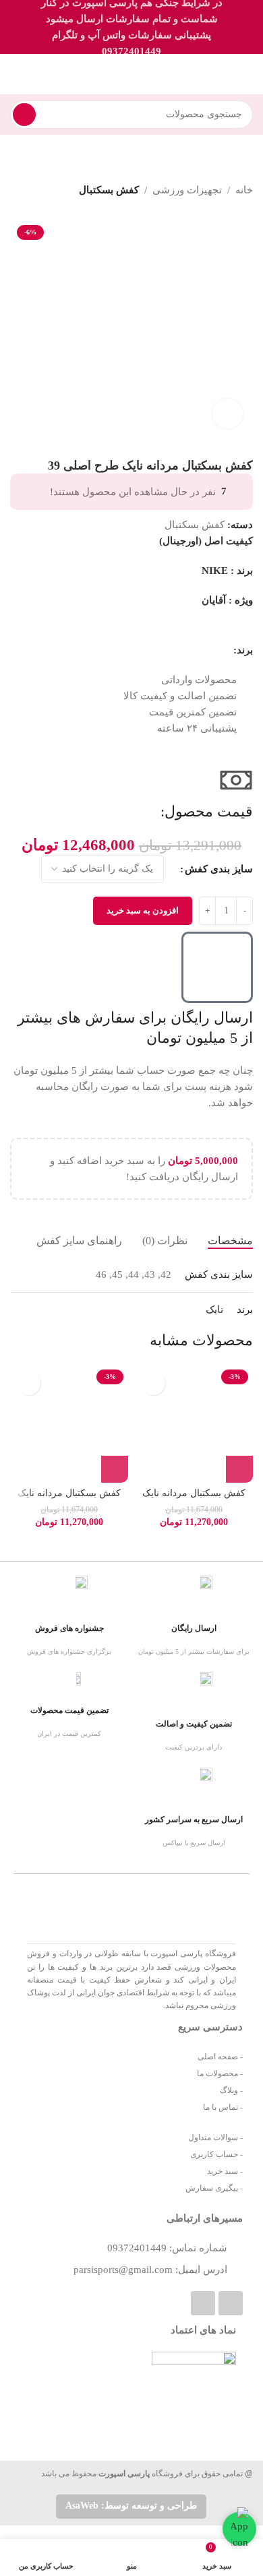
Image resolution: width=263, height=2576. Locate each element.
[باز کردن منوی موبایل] (247, 74)
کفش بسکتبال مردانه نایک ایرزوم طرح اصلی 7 (69, 1499)
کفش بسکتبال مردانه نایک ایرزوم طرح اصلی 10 (194, 1499)
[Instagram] (203, 2303)
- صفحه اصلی (220, 2057)
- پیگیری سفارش (214, 2188)
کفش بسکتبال (109, 190)
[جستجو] (24, 115)
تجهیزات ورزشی (187, 190)
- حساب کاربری (216, 2154)
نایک (214, 1310)
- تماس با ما (223, 2107)
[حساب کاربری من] (16, 74)
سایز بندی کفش (219, 869)
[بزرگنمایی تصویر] (228, 414)
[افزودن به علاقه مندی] (153, 1383)
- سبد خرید (225, 2171)
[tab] (230, 1241)
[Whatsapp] (231, 2303)
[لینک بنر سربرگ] (131, 27)
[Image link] (113, 2392)
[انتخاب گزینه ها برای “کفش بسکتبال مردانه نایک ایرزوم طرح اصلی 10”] (239, 1469)
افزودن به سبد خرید (143, 910)
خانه (244, 190)
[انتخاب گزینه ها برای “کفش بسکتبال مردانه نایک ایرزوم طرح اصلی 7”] (115, 1469)
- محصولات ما (220, 2073)
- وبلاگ (231, 2090)
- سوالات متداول (215, 2137)
